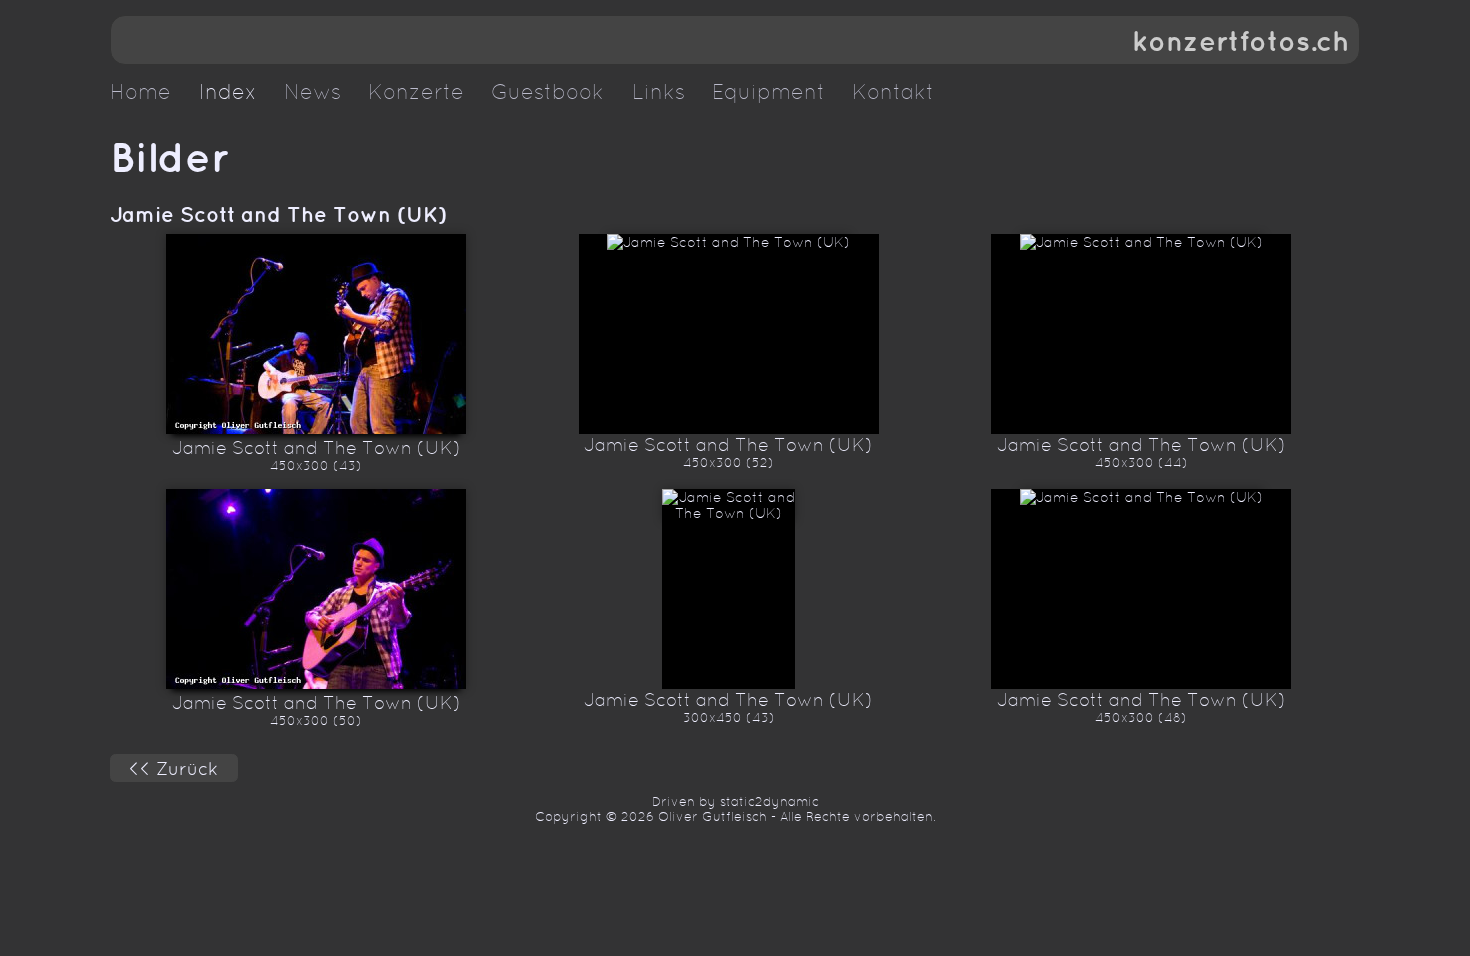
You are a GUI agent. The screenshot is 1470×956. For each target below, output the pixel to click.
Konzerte (416, 92)
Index (228, 92)
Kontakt (893, 92)
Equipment (768, 92)
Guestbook (547, 92)
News (312, 92)
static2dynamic (769, 801)
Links (658, 92)
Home (140, 92)
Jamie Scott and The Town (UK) (278, 214)
